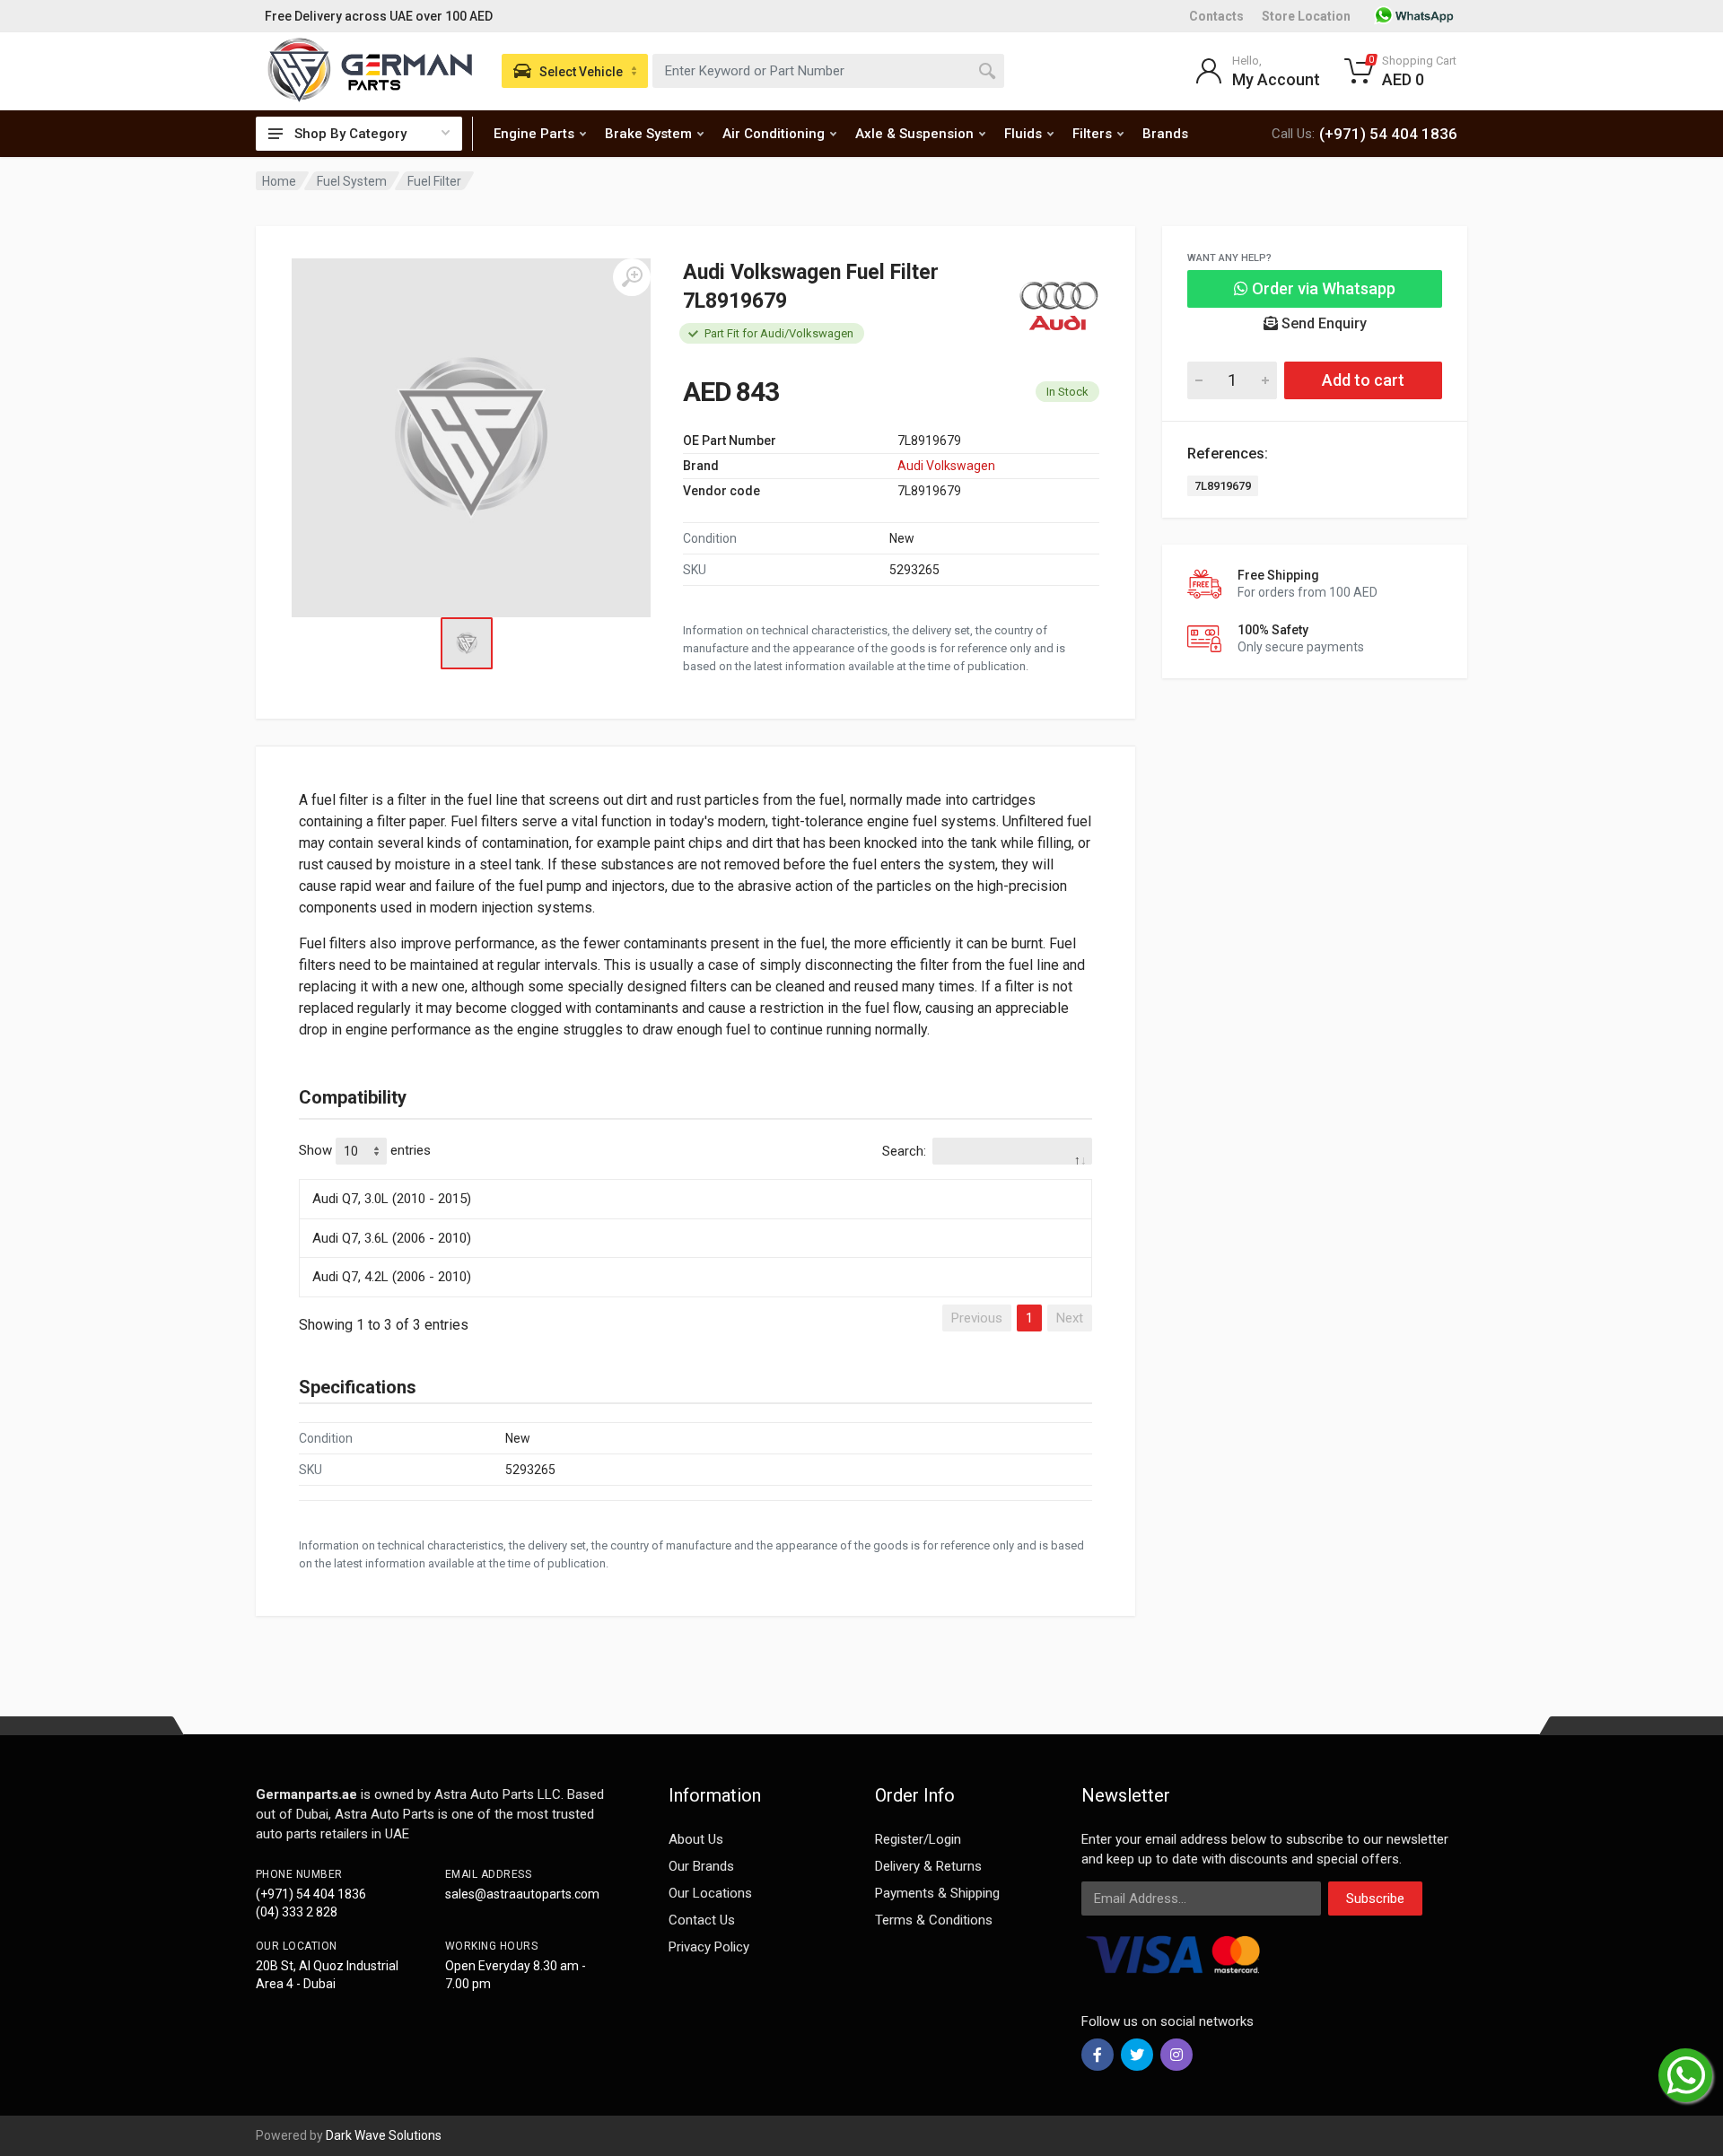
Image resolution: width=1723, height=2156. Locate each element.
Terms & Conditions (934, 1920)
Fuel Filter (434, 181)
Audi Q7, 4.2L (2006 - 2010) (392, 1277)
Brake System (648, 134)
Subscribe (1375, 1899)
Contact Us (702, 1920)
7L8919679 (1223, 486)
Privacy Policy (709, 1947)
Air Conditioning (774, 134)
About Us (696, 1839)
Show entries (365, 1150)
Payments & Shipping (937, 1893)
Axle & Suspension (914, 134)
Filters (1092, 134)
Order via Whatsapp (1322, 288)
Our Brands (701, 1866)
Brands (1165, 134)
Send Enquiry (1322, 323)
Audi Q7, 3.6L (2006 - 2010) (392, 1238)
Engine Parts (534, 134)
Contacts (1216, 16)
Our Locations (710, 1893)
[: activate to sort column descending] (695, 1176)
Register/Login (918, 1839)
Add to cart (1363, 380)
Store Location (1306, 16)
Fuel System (352, 181)
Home (279, 181)
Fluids (1023, 134)
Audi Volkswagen (946, 466)
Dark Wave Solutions (384, 2135)
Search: (904, 1151)
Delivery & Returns (928, 1866)
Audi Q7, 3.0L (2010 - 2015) (392, 1199)
